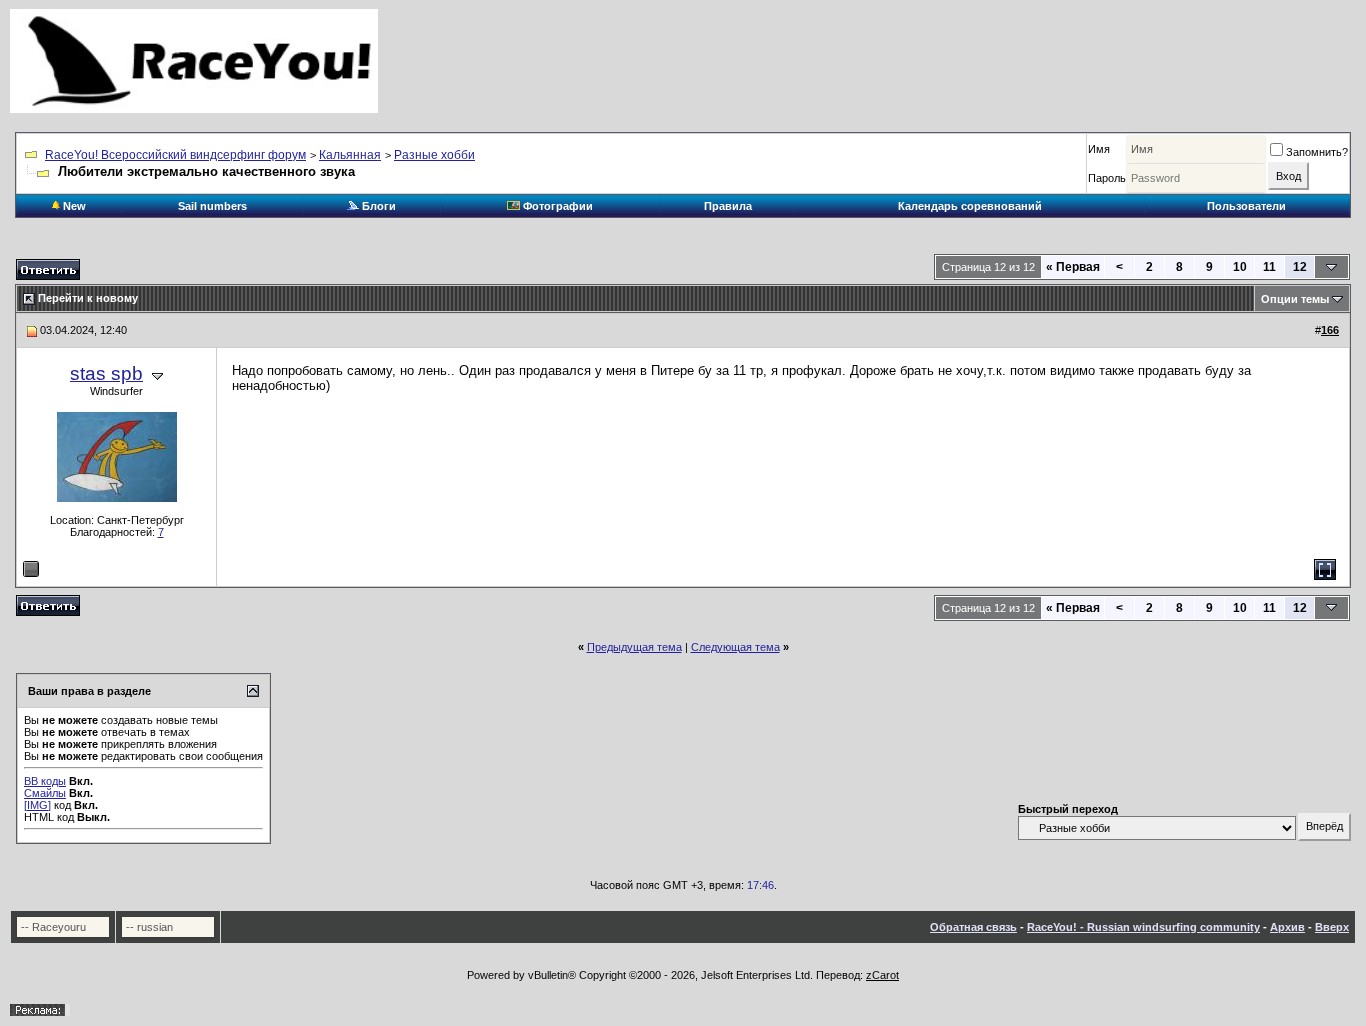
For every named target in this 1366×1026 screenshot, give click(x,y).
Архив (1287, 927)
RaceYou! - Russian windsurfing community (1143, 927)
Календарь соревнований (970, 206)
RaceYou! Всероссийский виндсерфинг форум (175, 155)
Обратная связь (973, 927)
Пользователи (1246, 206)
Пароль (1107, 178)
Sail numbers (212, 206)
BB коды (45, 781)
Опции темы (1295, 299)
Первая (1073, 267)
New (73, 206)
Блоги (377, 206)
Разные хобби (434, 155)
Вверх (1332, 927)
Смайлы (45, 793)
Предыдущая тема (634, 647)
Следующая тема (735, 647)
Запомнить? (1317, 152)
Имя (1099, 149)
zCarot (882, 975)
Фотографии (556, 206)
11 (1269, 267)
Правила (728, 206)
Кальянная (350, 155)
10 (1240, 267)
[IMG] (37, 805)
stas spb (106, 373)
